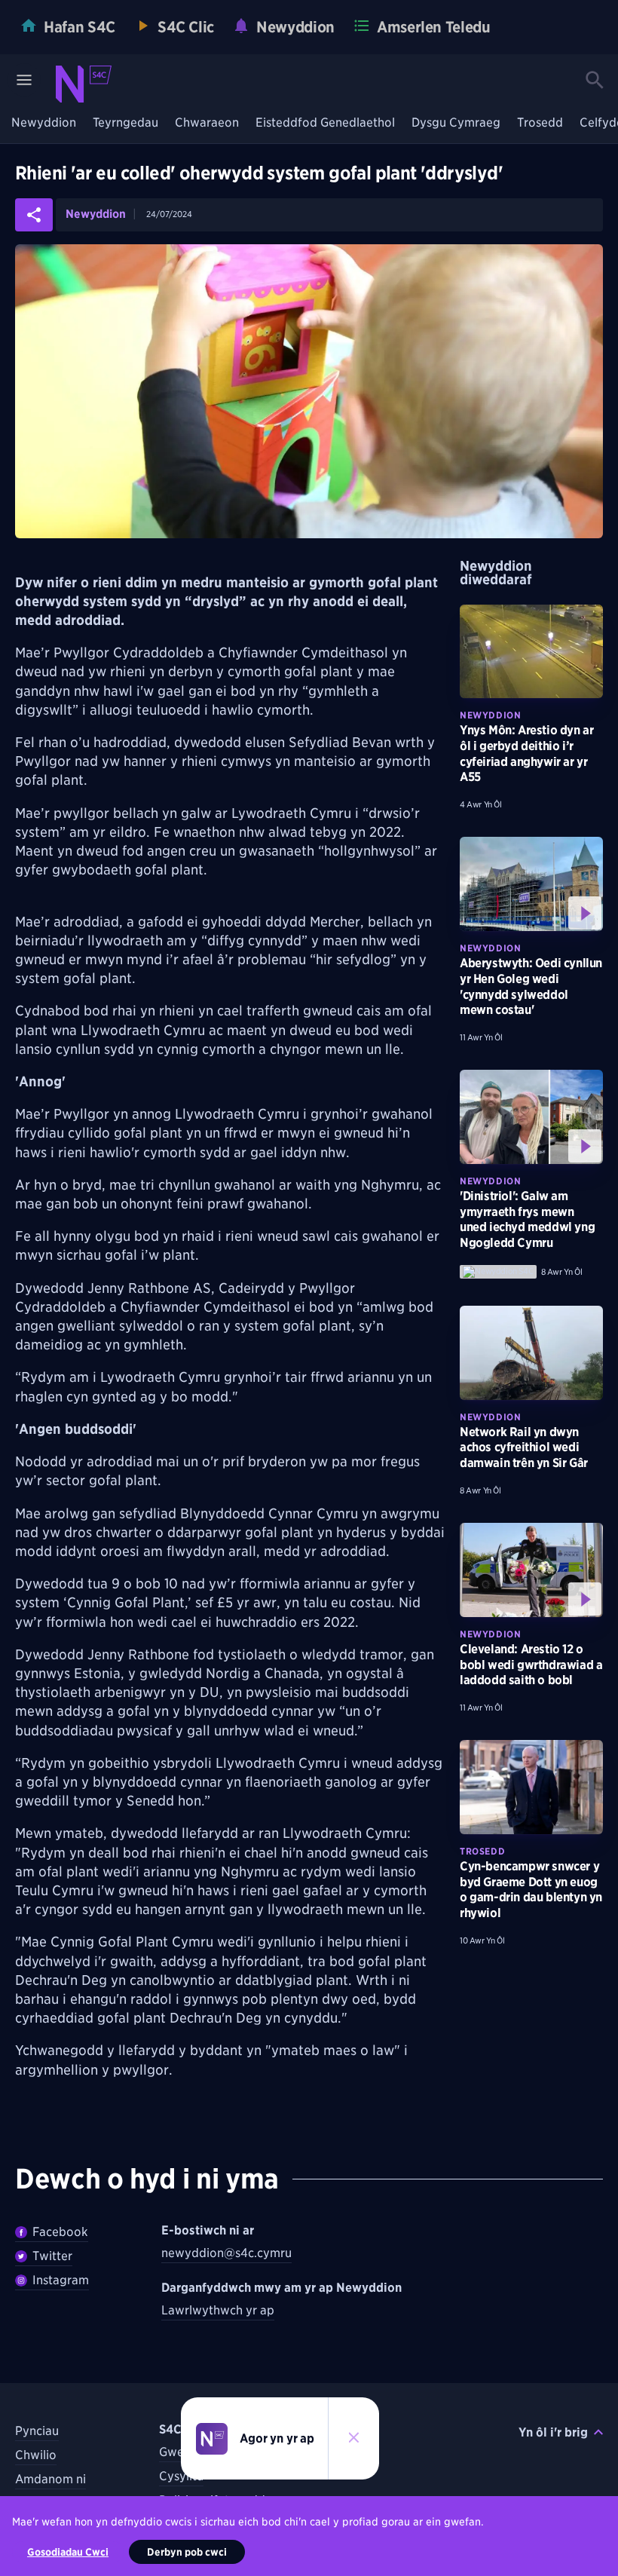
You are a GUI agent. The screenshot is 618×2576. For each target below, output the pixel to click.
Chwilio (36, 2455)
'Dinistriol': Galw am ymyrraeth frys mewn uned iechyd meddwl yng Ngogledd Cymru (527, 1219)
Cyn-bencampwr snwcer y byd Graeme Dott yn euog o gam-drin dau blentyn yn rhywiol (531, 1890)
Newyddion (44, 123)
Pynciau (37, 2431)
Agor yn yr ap (277, 2438)
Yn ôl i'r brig (553, 2432)
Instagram (61, 2280)
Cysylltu (181, 2476)
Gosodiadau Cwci (68, 2552)
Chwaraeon (207, 123)
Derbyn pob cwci (187, 2552)
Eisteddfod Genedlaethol (325, 123)
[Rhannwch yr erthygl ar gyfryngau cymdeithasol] (34, 215)
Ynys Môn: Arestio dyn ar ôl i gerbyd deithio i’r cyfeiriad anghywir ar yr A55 (526, 754)
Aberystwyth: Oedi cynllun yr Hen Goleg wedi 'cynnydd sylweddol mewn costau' (531, 986)
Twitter (52, 2256)
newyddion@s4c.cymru (226, 2253)
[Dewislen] (24, 80)
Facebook (60, 2232)
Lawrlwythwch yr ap (218, 2310)
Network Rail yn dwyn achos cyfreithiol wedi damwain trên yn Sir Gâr (524, 1448)
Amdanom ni (50, 2479)
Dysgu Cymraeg (456, 123)
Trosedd (540, 123)
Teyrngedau (125, 123)
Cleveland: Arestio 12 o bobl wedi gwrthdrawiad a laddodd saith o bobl (531, 1665)
